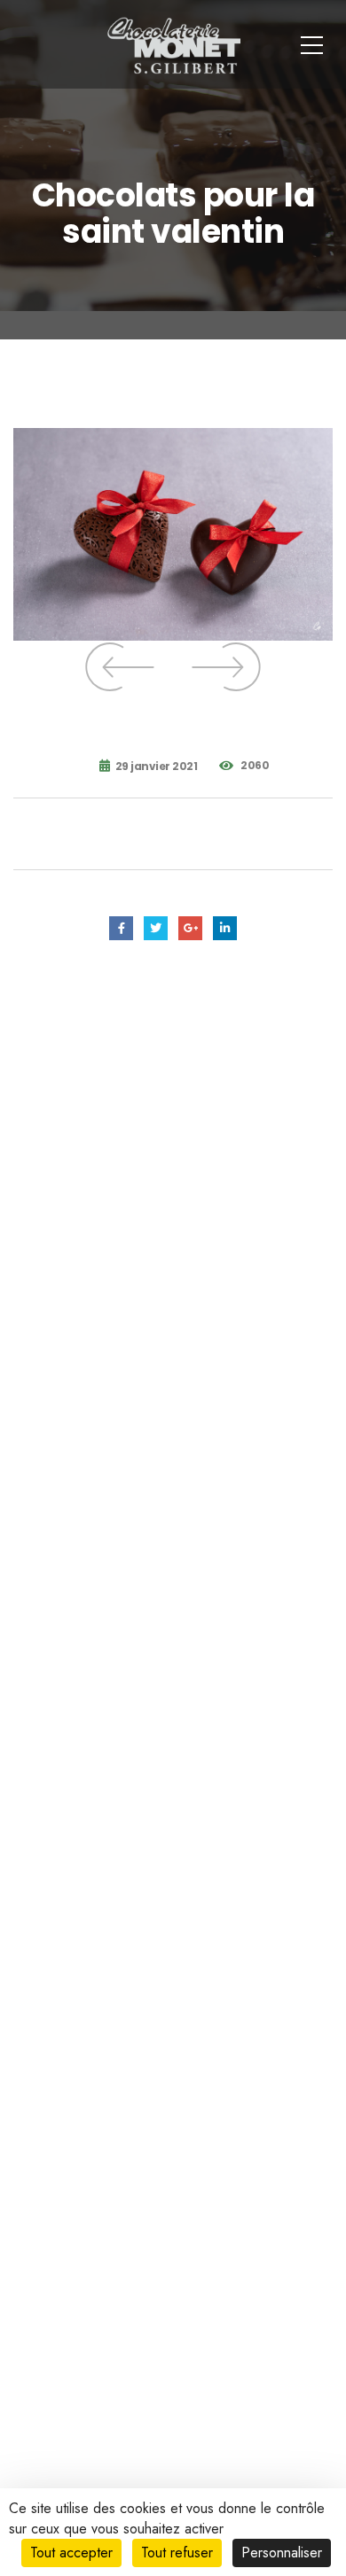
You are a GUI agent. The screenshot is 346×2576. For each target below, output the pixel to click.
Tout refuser (177, 2553)
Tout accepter (71, 2553)
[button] (120, 667)
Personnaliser (282, 2553)
